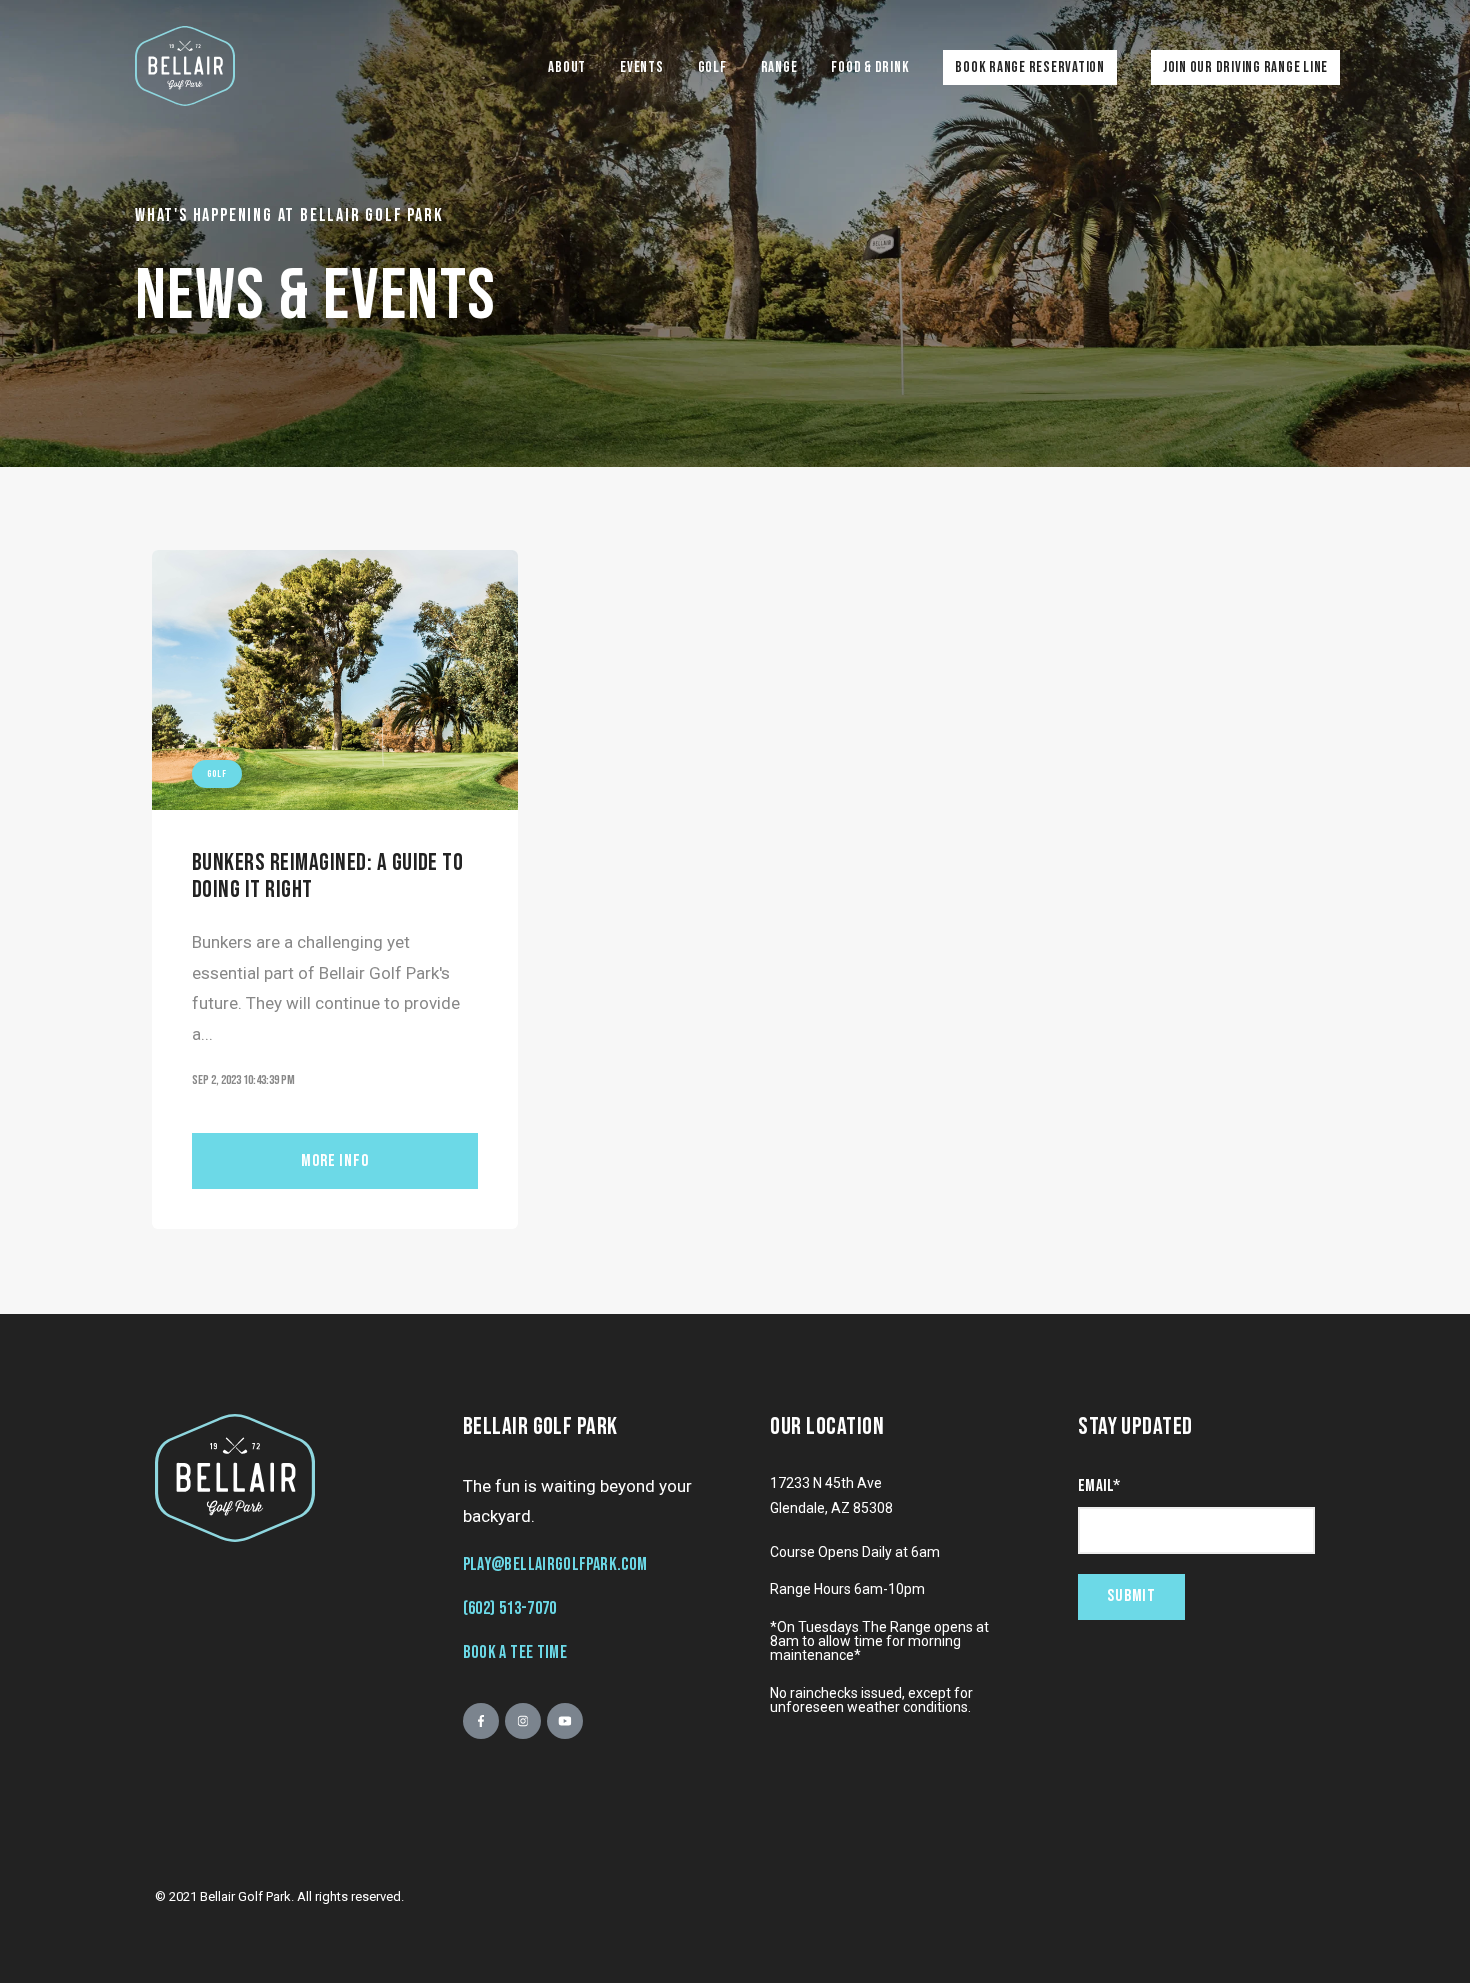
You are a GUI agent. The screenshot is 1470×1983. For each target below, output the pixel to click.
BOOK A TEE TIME (515, 1652)
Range (779, 67)
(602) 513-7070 (510, 1608)
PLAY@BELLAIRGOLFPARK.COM (555, 1564)
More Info (335, 1161)
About (567, 67)
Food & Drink (870, 67)
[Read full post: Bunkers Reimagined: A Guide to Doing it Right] (335, 680)
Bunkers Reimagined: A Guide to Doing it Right (327, 875)
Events (642, 67)
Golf (712, 67)
